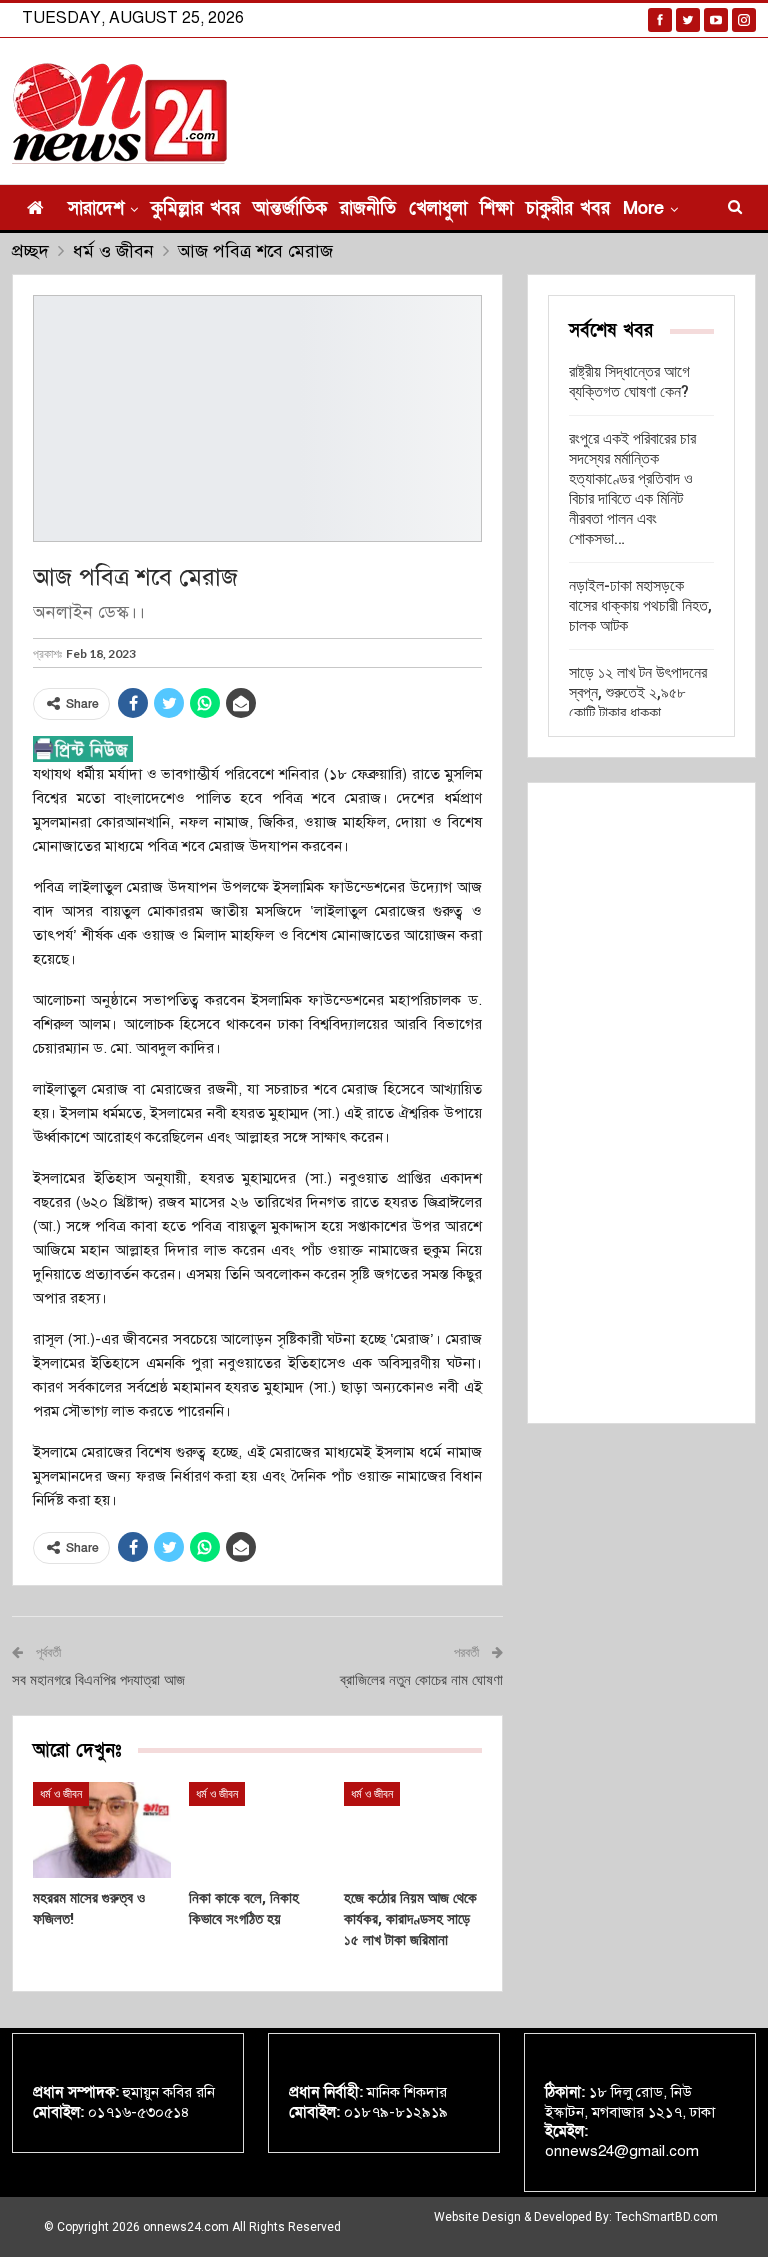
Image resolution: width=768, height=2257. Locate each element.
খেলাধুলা (438, 208)
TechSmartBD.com (666, 2217)
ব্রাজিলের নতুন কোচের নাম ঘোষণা (421, 1680)
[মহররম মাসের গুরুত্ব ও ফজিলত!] (102, 1830)
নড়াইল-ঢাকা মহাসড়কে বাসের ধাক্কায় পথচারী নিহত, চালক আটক (640, 605)
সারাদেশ (96, 208)
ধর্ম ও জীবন (61, 1794)
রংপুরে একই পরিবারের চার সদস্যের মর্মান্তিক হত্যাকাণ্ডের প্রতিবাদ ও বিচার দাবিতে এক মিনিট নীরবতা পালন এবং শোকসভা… (632, 488)
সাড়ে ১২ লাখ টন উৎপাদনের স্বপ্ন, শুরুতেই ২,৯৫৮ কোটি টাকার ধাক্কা (638, 692)
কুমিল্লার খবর (195, 208)
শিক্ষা (496, 208)
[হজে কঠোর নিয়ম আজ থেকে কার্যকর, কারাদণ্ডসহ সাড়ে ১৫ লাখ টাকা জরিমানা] (413, 1830)
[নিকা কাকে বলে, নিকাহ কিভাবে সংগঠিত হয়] (258, 1830)
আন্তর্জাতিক (290, 208)
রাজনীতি (368, 208)
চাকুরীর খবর (568, 208)
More (643, 208)
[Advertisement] (641, 1103)
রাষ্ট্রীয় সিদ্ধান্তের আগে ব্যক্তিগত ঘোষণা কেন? (629, 381)
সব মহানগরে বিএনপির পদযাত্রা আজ (98, 1680)
